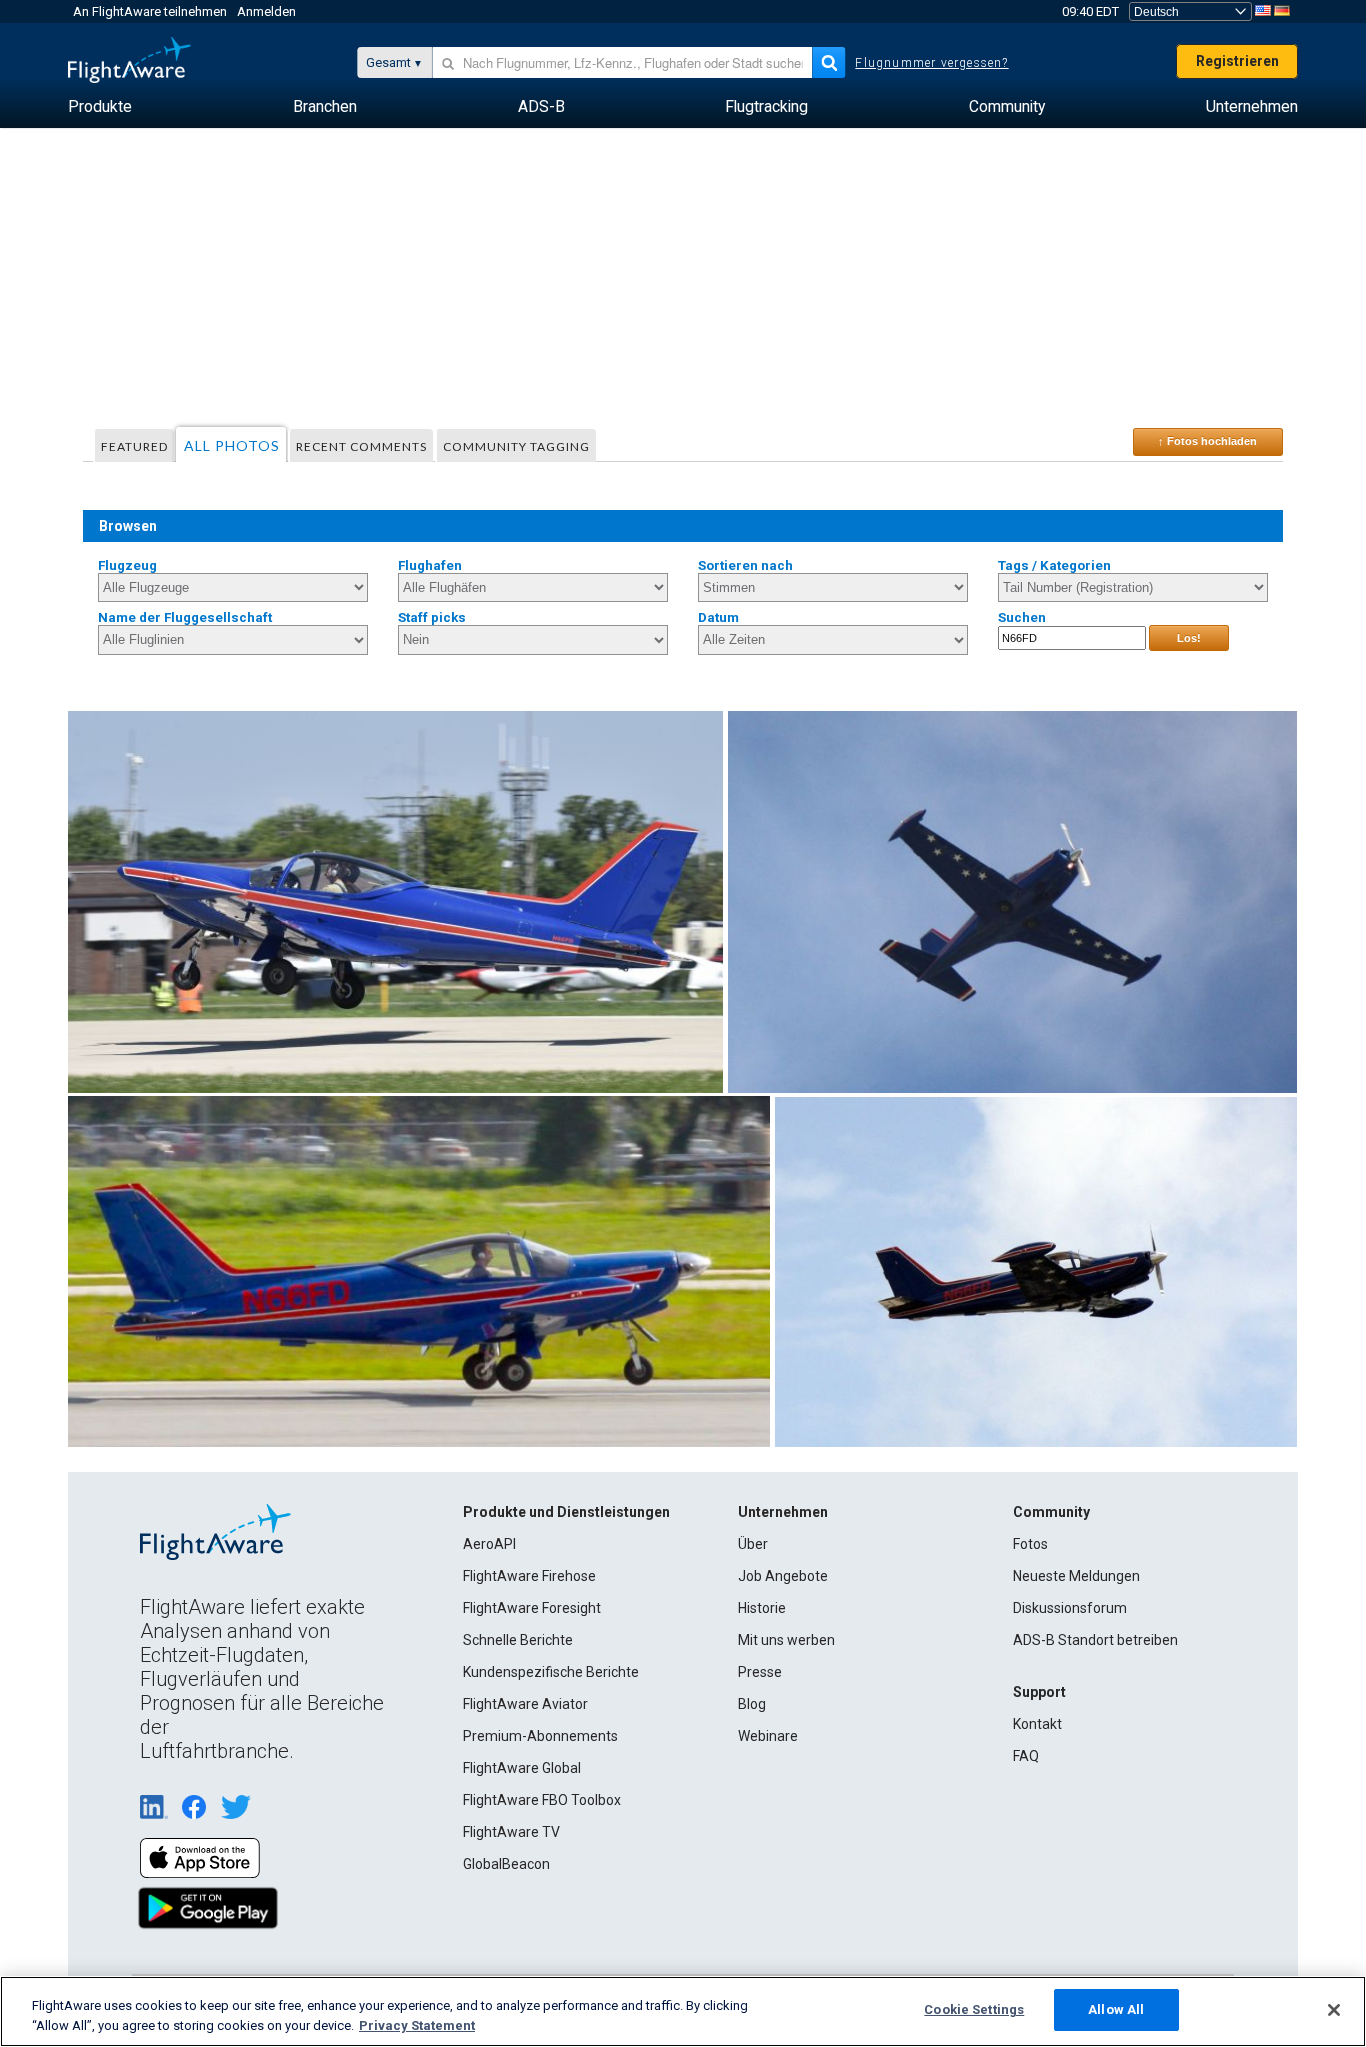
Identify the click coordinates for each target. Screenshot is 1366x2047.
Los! (1189, 638)
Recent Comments (361, 446)
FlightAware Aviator (525, 1704)
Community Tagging (516, 446)
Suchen (1022, 617)
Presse (760, 1672)
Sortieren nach (745, 565)
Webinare (768, 1736)
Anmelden (266, 11)
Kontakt (1037, 1724)
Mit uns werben (786, 1640)
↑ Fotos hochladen (1207, 441)
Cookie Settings (974, 2009)
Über (753, 1544)
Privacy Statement (417, 2025)
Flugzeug (127, 565)
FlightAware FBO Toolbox (542, 1800)
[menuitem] (100, 107)
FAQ (1026, 1756)
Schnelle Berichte (518, 1640)
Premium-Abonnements (540, 1736)
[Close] (1334, 2010)
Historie (762, 1608)
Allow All (1116, 2009)
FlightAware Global (522, 1768)
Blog (752, 1704)
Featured (134, 446)
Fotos (1030, 1544)
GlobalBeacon (506, 1864)
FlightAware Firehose (529, 1576)
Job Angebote (783, 1576)
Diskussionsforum (1070, 1608)
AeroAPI (489, 1544)
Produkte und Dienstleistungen (566, 1512)
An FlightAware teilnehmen (150, 11)
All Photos (232, 445)
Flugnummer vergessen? (931, 63)
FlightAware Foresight (532, 1608)
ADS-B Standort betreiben (1095, 1640)
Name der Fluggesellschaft (185, 617)
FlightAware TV (511, 1832)
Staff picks (432, 617)
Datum (718, 617)
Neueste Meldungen (1076, 1576)
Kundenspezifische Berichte (551, 1672)
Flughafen (430, 565)
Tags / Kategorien (1054, 565)
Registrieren (1237, 61)
